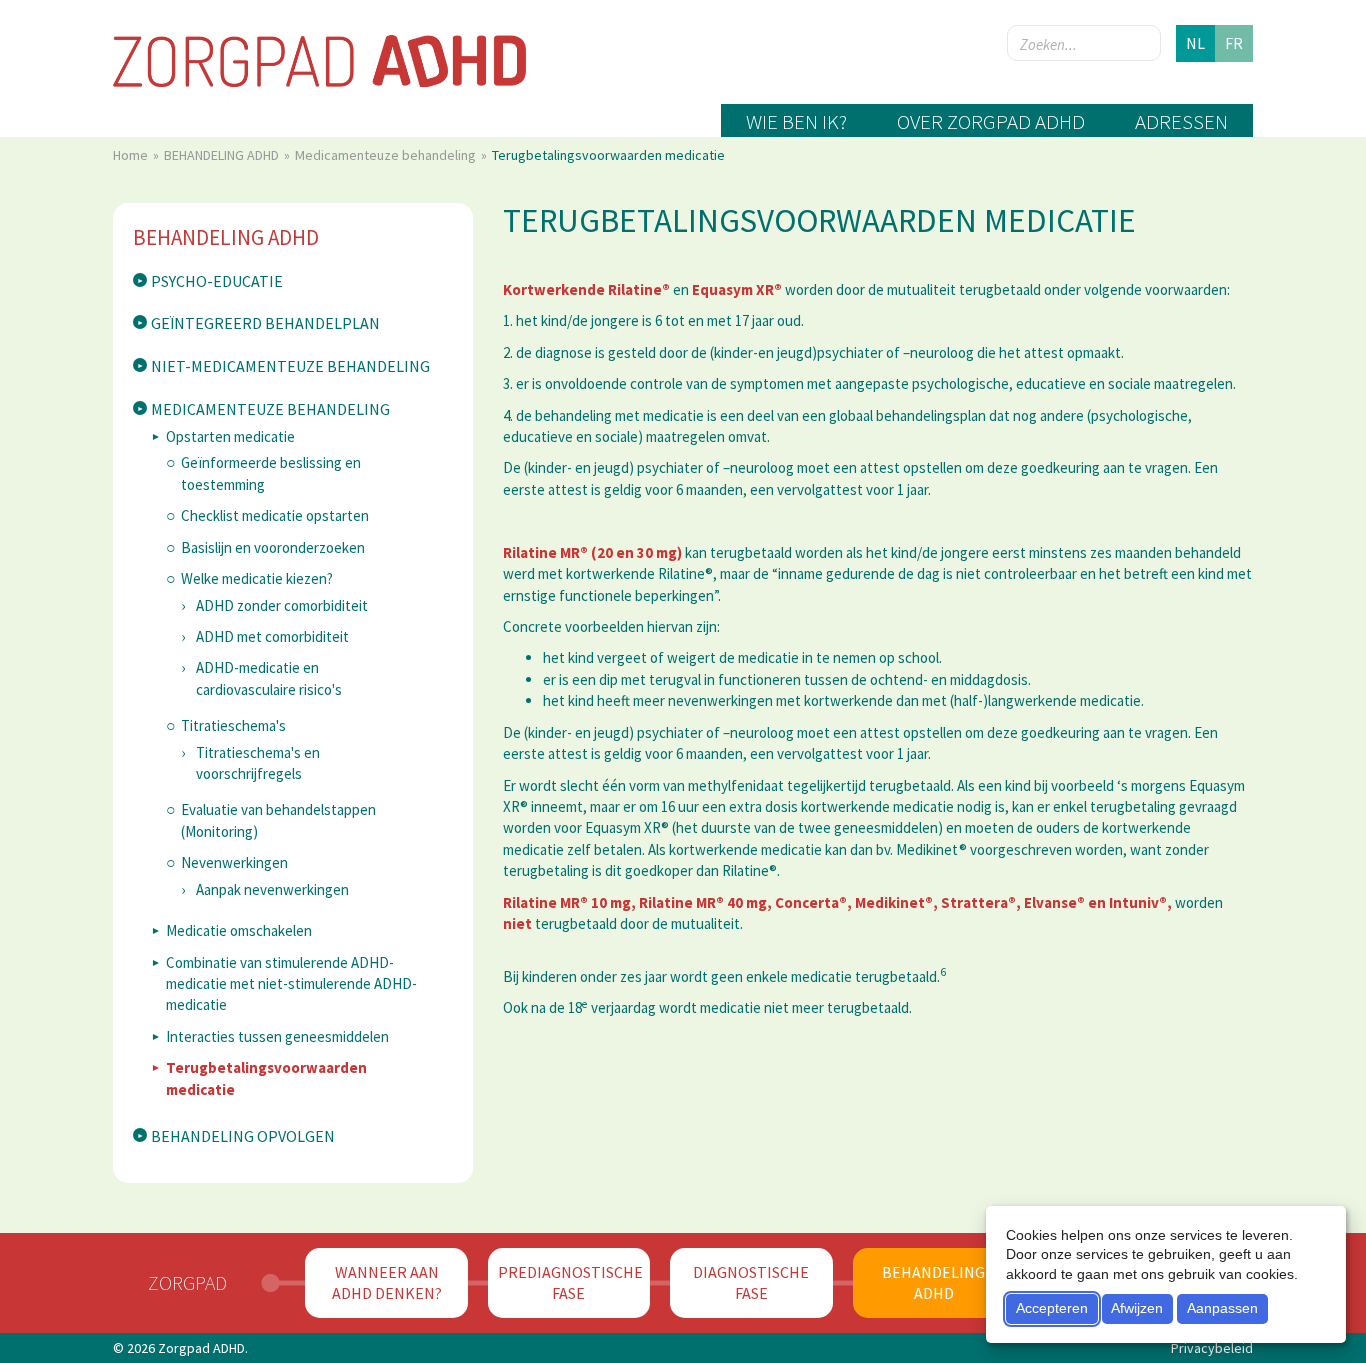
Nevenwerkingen (234, 862)
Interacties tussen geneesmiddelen (277, 1036)
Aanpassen (1222, 1308)
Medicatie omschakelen (239, 930)
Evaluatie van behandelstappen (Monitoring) (278, 820)
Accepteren (1052, 1308)
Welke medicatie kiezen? (257, 578)
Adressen (1181, 121)
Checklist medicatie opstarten (275, 515)
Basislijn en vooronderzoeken (273, 547)
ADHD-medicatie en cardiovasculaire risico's (269, 678)
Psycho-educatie (217, 281)
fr (1234, 43)
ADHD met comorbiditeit (272, 636)
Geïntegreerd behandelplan (265, 323)
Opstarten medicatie (230, 436)
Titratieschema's (233, 725)
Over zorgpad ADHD (991, 121)
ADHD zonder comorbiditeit (282, 605)
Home (132, 155)
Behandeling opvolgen (243, 1136)
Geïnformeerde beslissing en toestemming (271, 473)
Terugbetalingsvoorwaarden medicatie (266, 1078)
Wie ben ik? (796, 121)
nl (1195, 43)
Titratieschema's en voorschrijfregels (258, 763)
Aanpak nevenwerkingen (272, 889)
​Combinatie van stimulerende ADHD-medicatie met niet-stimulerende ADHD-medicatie (291, 984)
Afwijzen (1137, 1308)
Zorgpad (187, 1282)
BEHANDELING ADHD (223, 155)
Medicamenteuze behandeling (387, 155)
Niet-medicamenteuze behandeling (290, 366)
